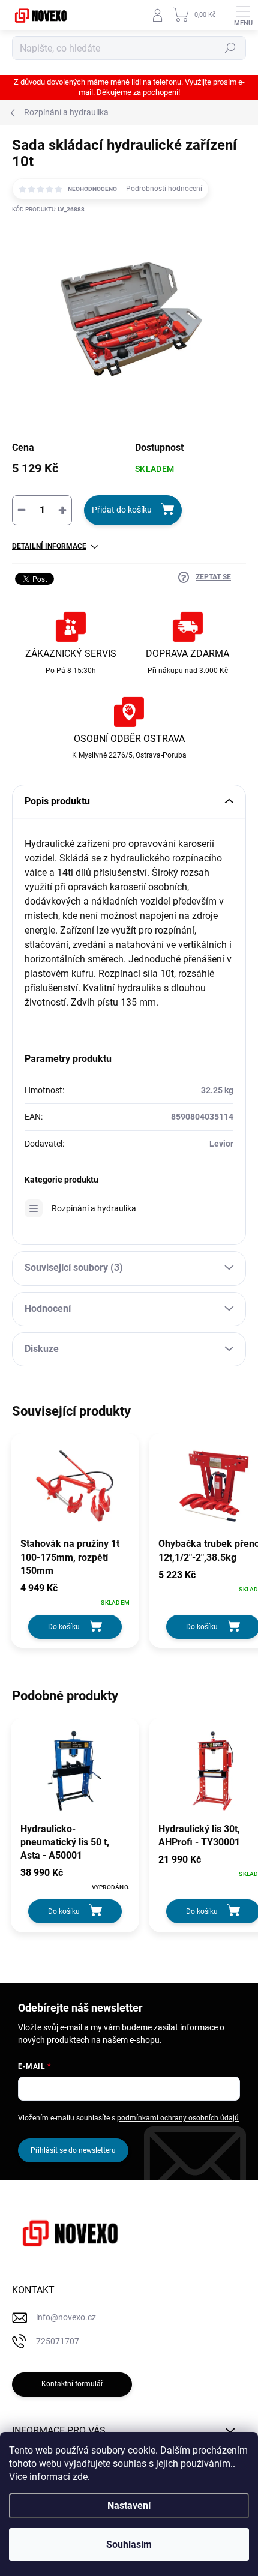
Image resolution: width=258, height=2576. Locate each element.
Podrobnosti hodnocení (164, 189)
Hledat (230, 48)
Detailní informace (49, 546)
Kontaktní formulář (72, 2384)
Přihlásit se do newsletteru (73, 2150)
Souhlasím (129, 2544)
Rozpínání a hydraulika (94, 1208)
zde (80, 2477)
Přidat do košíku (122, 510)
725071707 (58, 2341)
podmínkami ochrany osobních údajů (178, 2118)
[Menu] (243, 15)
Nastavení (129, 2505)
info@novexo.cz (66, 2317)
